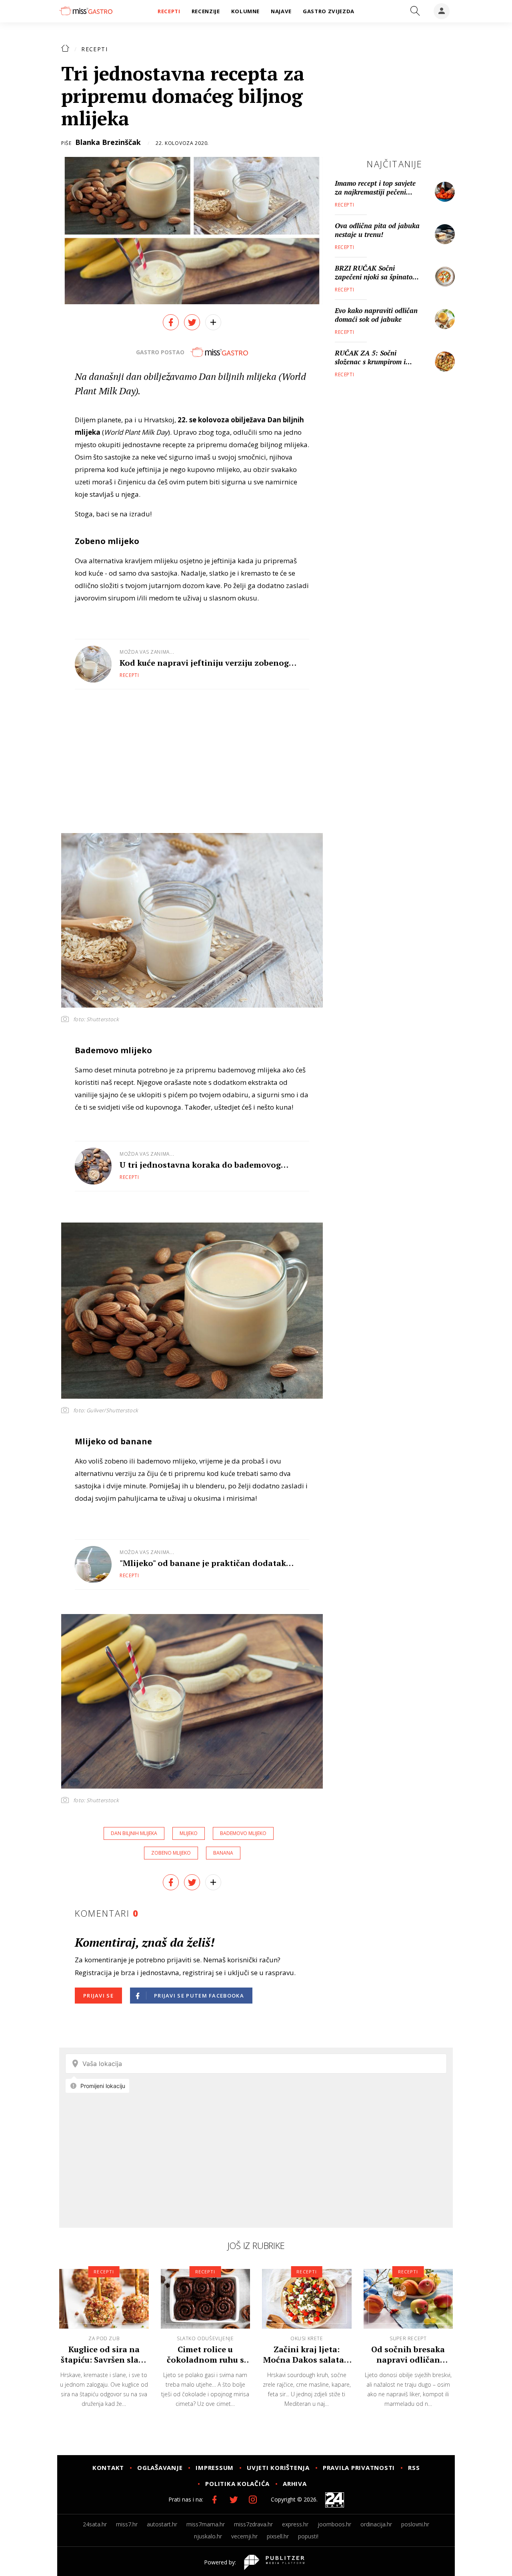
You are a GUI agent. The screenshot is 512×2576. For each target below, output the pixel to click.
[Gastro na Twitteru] (234, 2500)
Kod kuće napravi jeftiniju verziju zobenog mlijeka (204, 663)
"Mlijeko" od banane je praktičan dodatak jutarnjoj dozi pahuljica (203, 1563)
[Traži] (415, 11)
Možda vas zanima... (147, 652)
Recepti (94, 49)
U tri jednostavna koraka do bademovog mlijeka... (200, 1165)
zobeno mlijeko (171, 1853)
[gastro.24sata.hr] (86, 11)
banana (223, 1853)
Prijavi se (98, 1996)
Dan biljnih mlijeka (134, 1833)
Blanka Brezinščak (108, 142)
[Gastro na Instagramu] (253, 2500)
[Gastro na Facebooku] (214, 2500)
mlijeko (189, 1833)
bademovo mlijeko (243, 1833)
